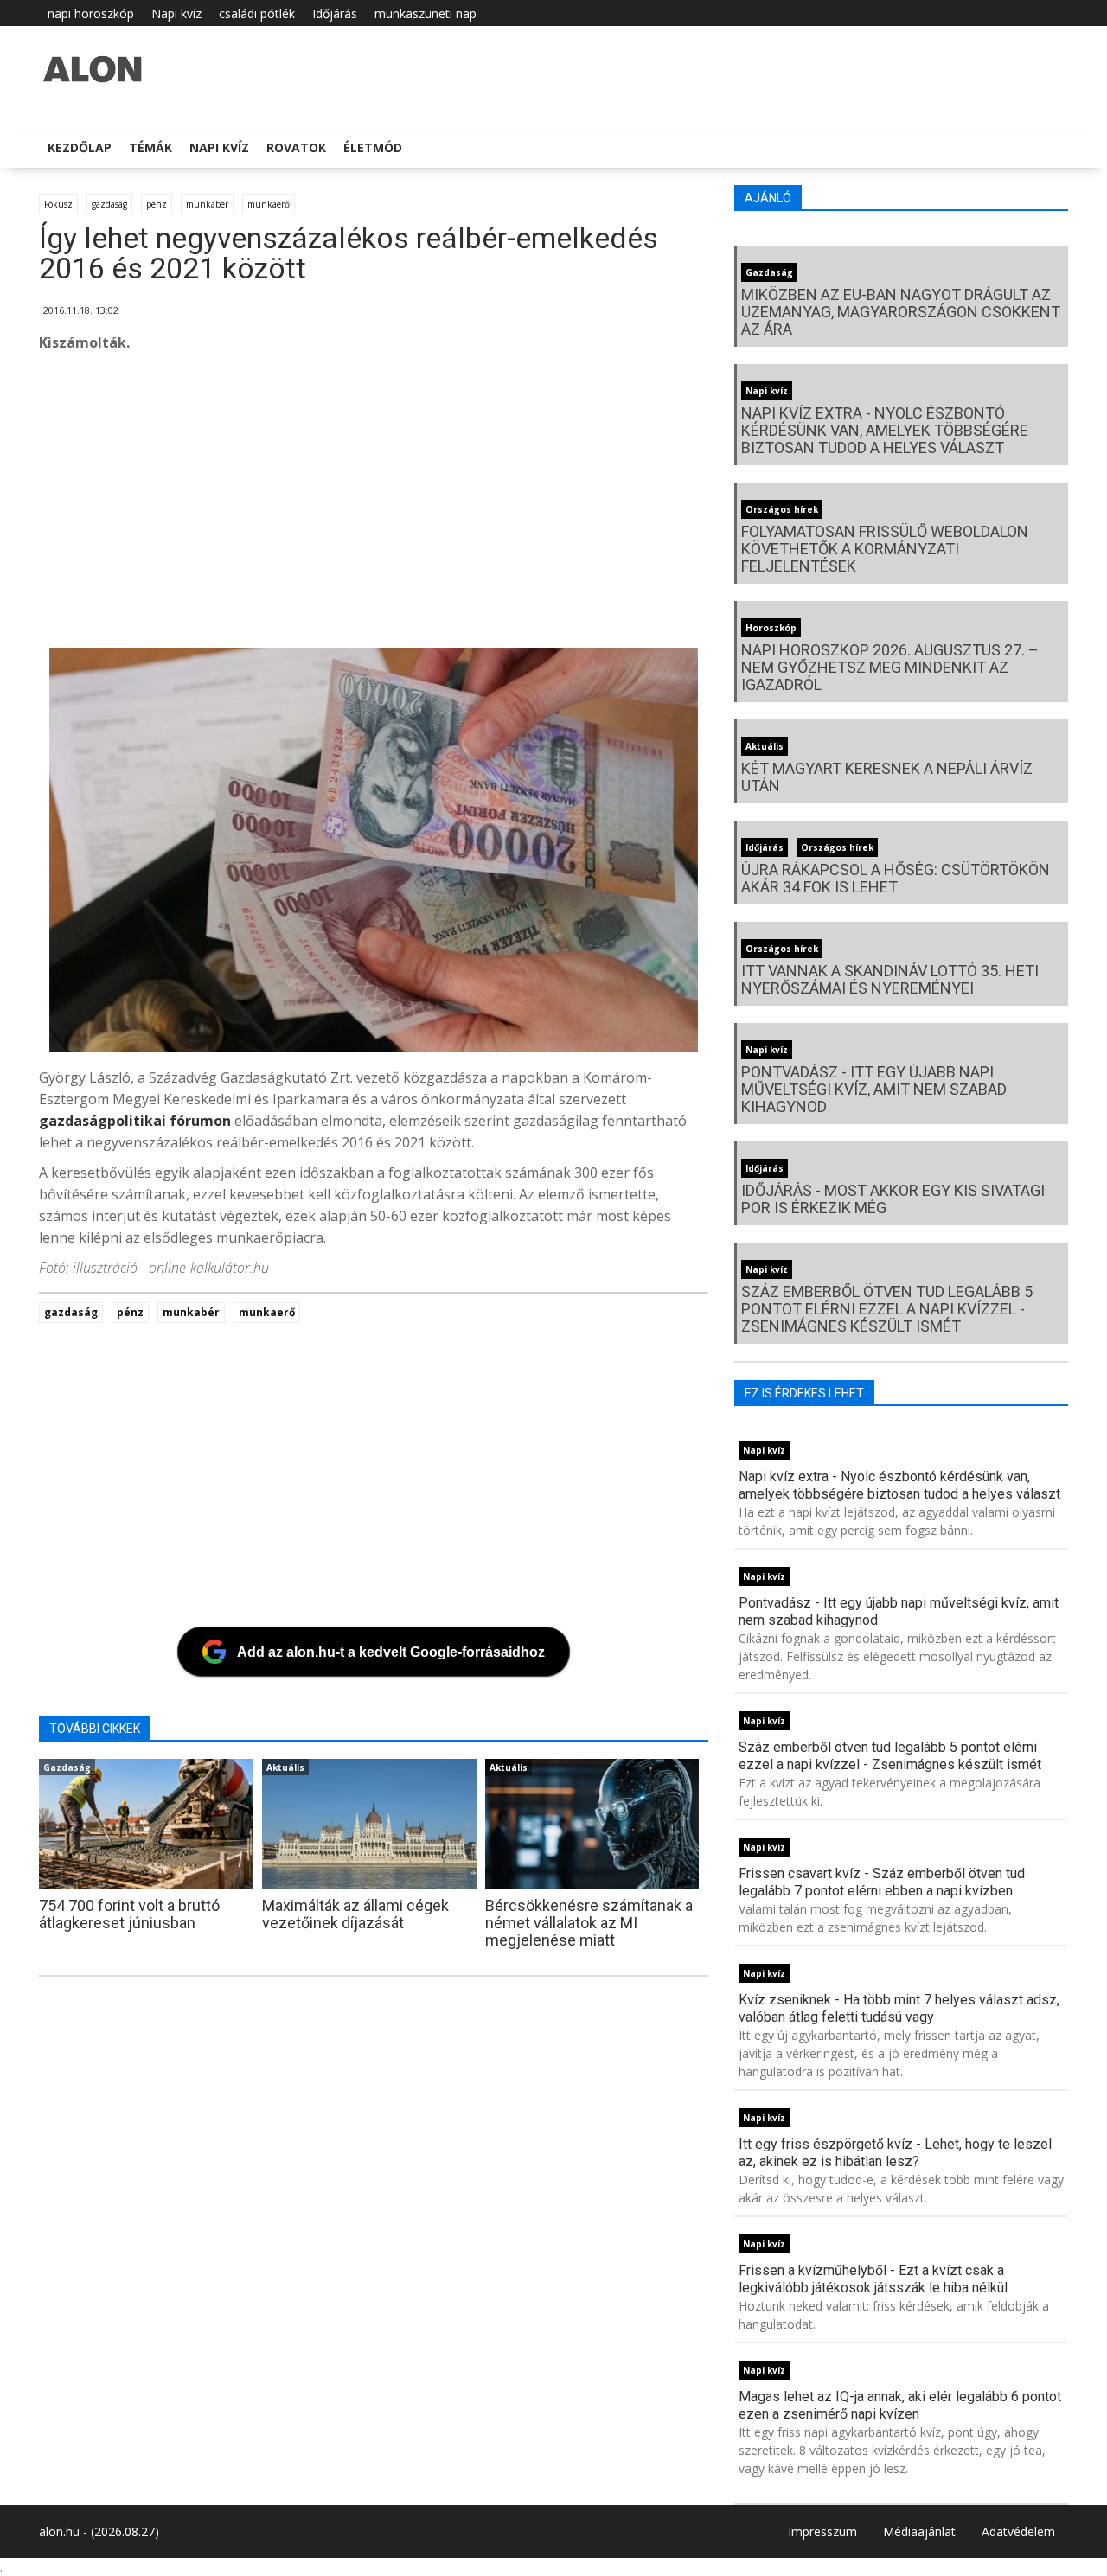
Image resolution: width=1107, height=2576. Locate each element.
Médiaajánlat (919, 2531)
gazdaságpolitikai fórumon (135, 1121)
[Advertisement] (558, 505)
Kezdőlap (80, 147)
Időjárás (335, 13)
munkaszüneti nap (426, 13)
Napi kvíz (176, 13)
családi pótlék (257, 13)
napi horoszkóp (91, 13)
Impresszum (822, 2531)
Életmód (373, 147)
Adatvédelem (1018, 2531)
